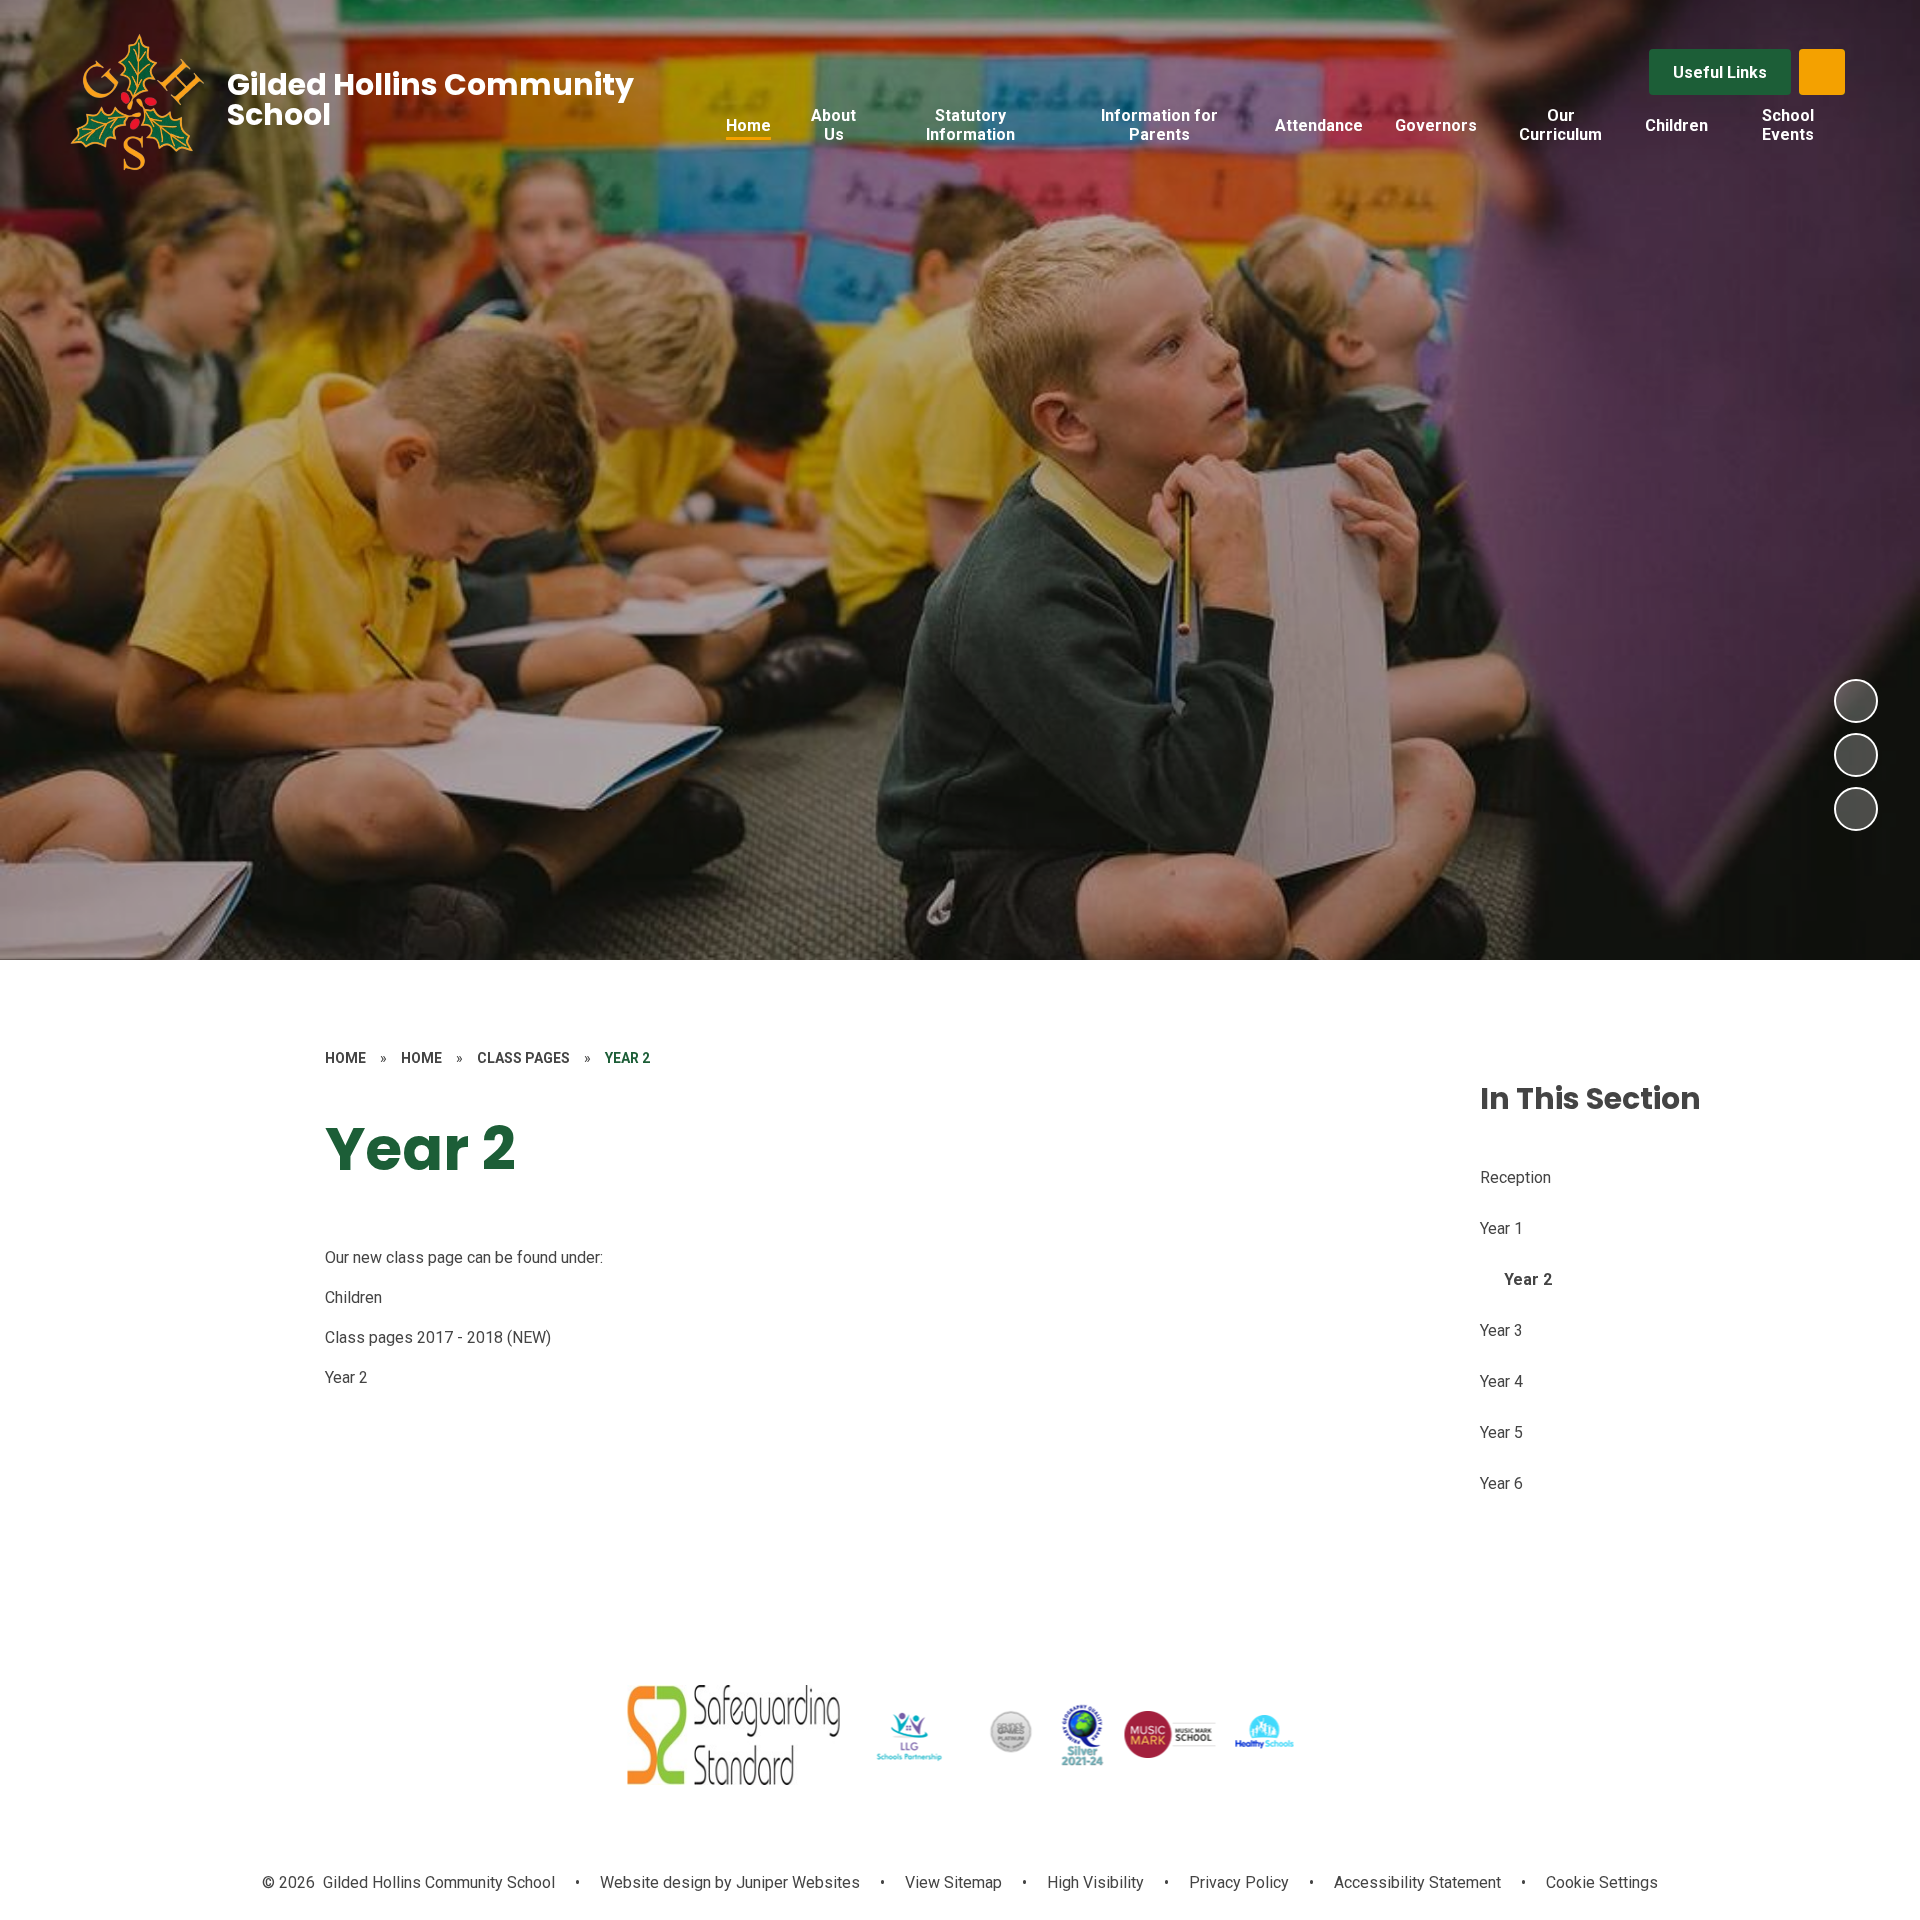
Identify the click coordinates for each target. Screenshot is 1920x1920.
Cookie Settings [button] (1602, 1882)
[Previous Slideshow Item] (1856, 755)
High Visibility (1095, 1882)
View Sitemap (953, 1882)
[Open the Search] (1822, 72)
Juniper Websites (796, 1882)
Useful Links (1720, 72)
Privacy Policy (1239, 1882)
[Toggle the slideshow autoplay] (1856, 809)
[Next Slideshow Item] (1856, 701)
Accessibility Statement (1417, 1882)
